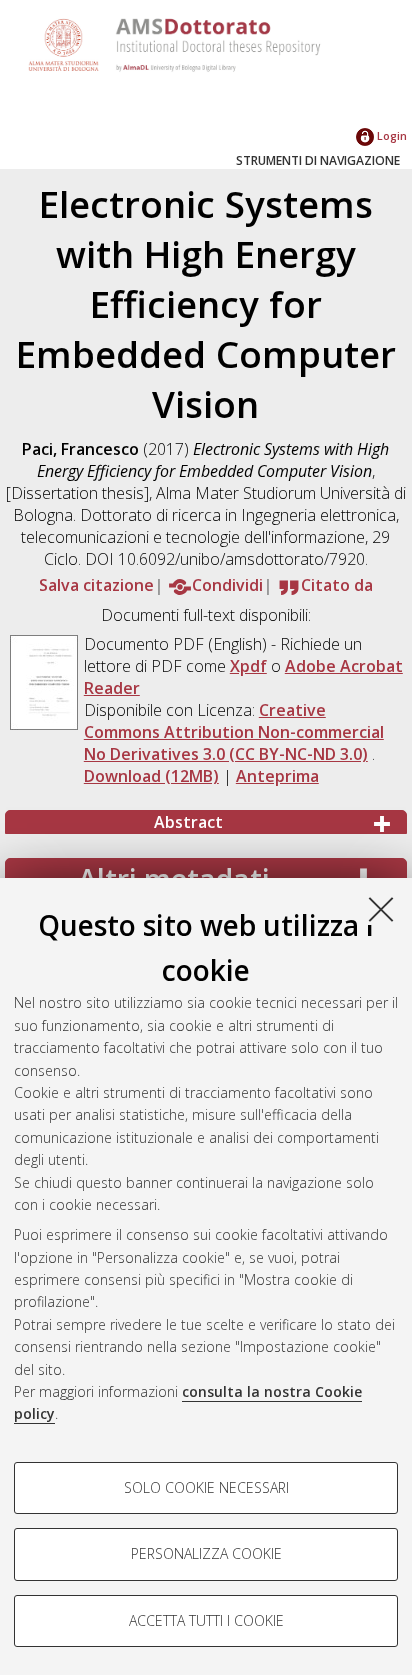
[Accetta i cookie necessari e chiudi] (381, 909)
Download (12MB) (151, 776)
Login (390, 135)
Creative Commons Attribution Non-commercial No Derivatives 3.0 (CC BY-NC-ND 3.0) (234, 732)
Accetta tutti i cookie (206, 1620)
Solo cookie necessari (206, 1487)
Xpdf (248, 666)
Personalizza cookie (206, 1553)
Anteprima (277, 776)
